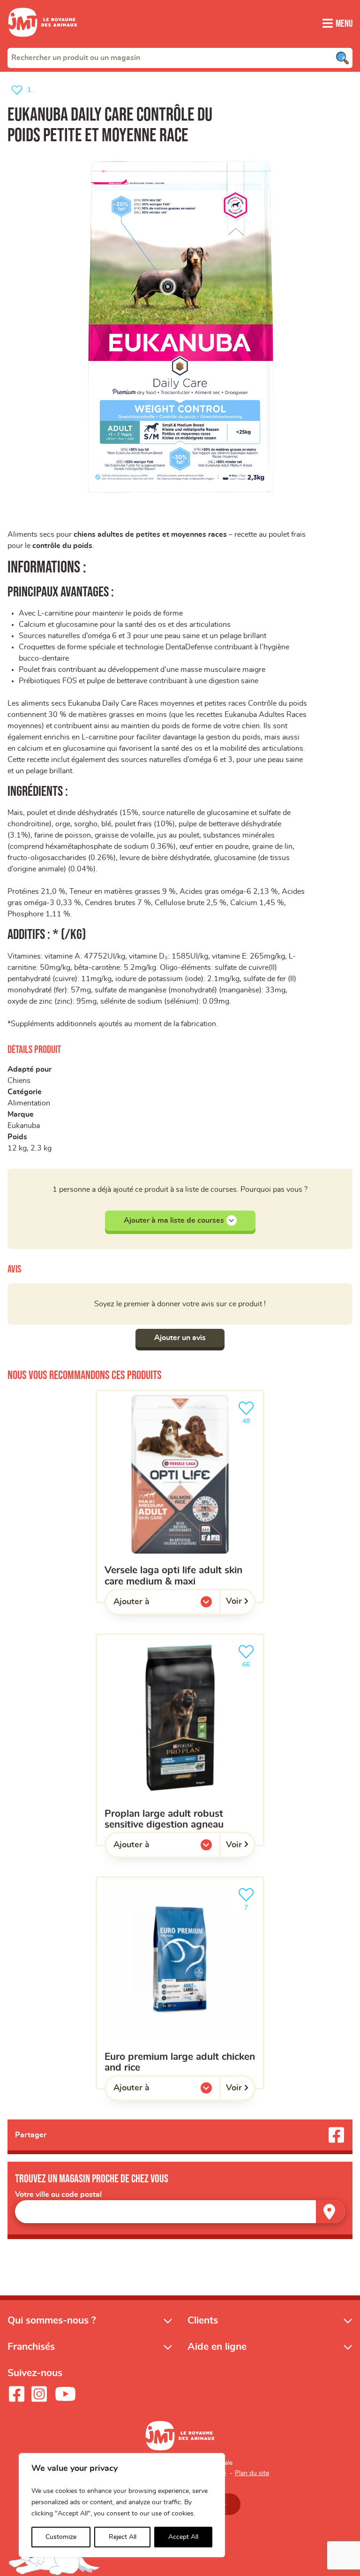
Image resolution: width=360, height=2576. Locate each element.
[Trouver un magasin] (330, 2212)
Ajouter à (150, 1604)
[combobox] (180, 58)
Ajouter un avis (180, 1338)
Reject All (123, 2537)
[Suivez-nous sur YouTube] (66, 2394)
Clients (203, 2321)
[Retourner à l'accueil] (43, 42)
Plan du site (252, 2473)
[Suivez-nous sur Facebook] (16, 2394)
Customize (61, 2537)
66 (251, 1661)
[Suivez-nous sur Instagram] (39, 2394)
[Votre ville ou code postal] (180, 2212)
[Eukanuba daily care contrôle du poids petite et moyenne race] (180, 326)
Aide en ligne (217, 2347)
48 (251, 1418)
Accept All (183, 2537)
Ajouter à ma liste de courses (174, 1220)
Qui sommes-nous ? (52, 2321)
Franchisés (31, 2347)
